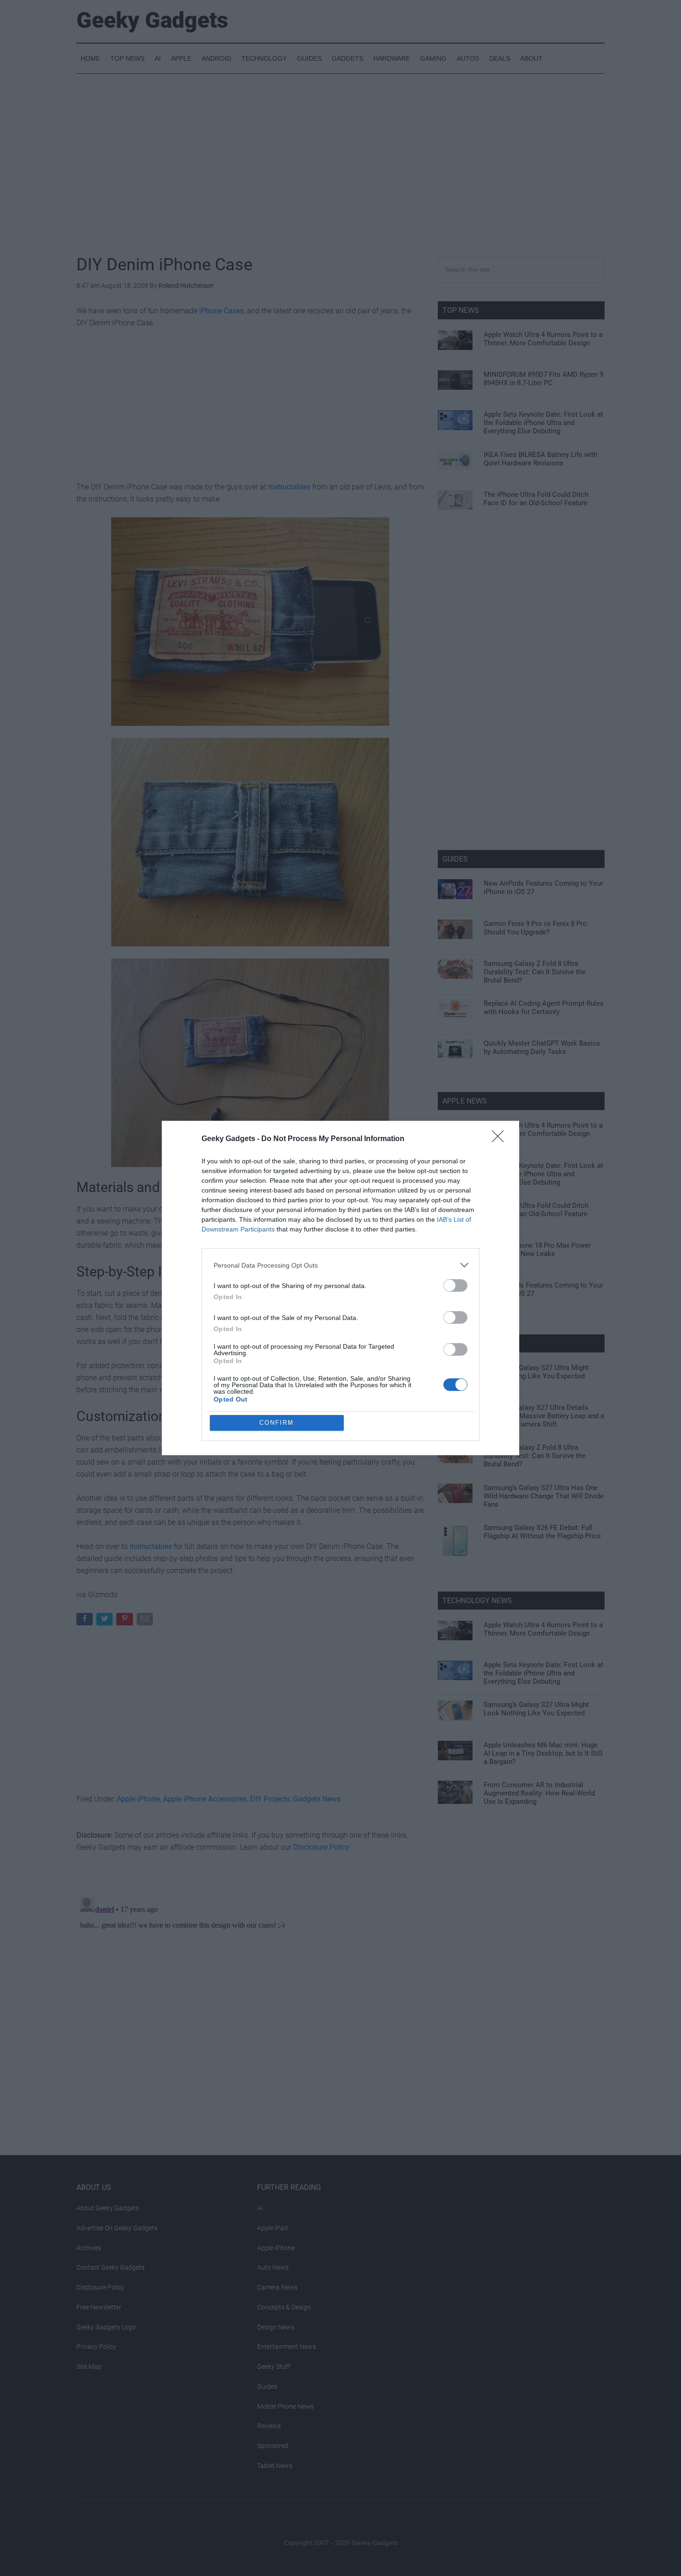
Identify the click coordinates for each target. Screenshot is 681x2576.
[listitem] (340, 1265)
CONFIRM (277, 1423)
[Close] (501, 1139)
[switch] (455, 1285)
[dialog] (340, 1288)
